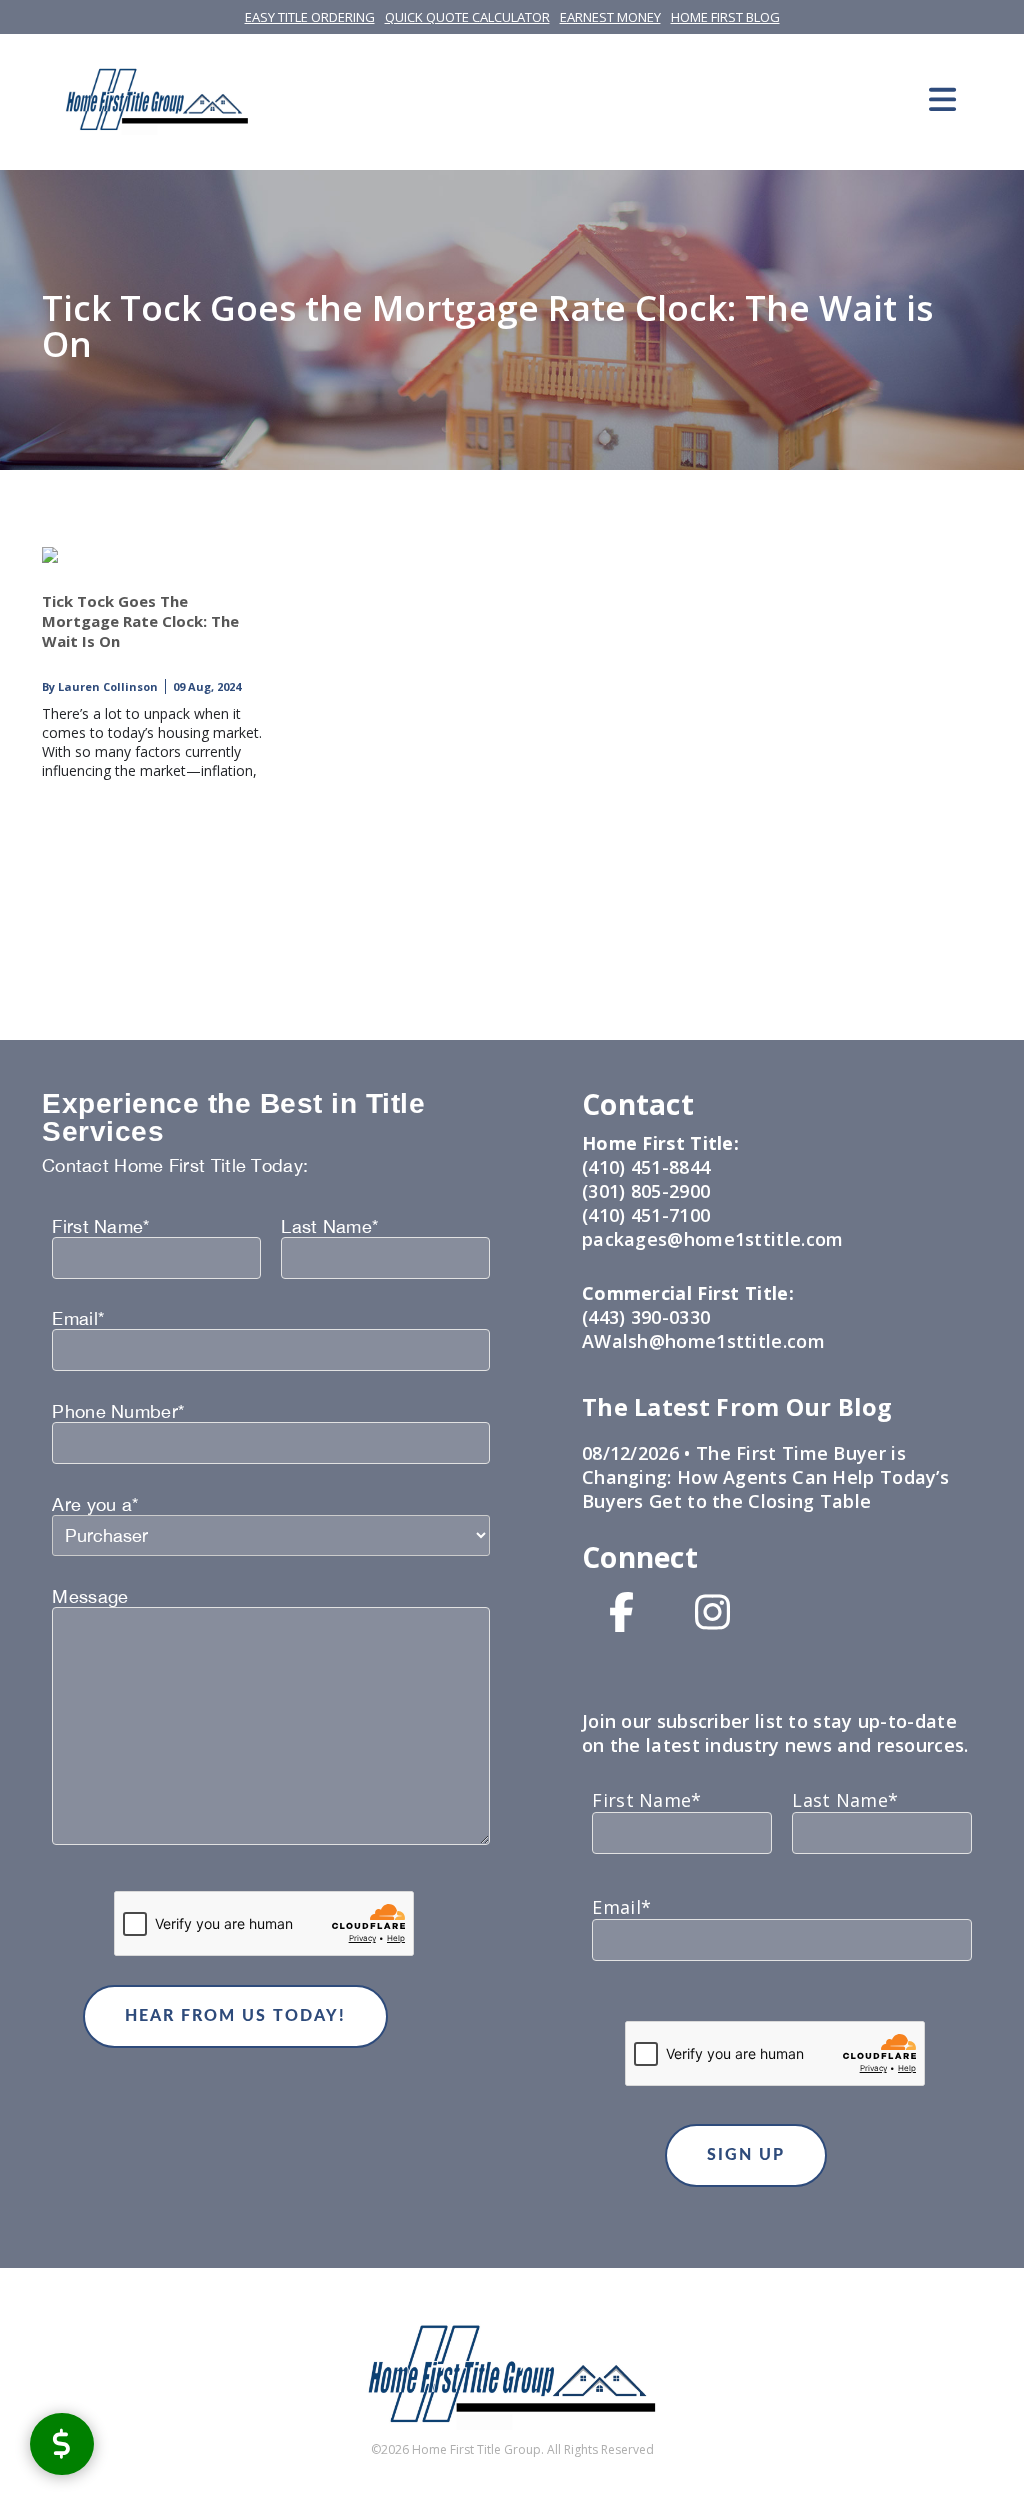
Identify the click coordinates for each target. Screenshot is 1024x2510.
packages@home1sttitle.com (713, 1239)
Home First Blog (725, 17)
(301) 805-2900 (646, 1191)
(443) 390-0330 (646, 1317)
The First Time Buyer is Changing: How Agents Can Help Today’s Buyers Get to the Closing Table (765, 1477)
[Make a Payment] (62, 2443)
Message (90, 1597)
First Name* (100, 1227)
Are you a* (95, 1505)
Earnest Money (610, 17)
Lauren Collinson (106, 686)
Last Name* (329, 1227)
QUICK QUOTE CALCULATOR (467, 17)
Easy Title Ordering (310, 17)
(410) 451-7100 (646, 1215)
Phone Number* (118, 1412)
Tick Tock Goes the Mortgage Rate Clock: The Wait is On (140, 621)
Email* (78, 1319)
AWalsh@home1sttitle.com (703, 1341)
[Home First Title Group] (157, 99)
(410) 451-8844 (646, 1167)
